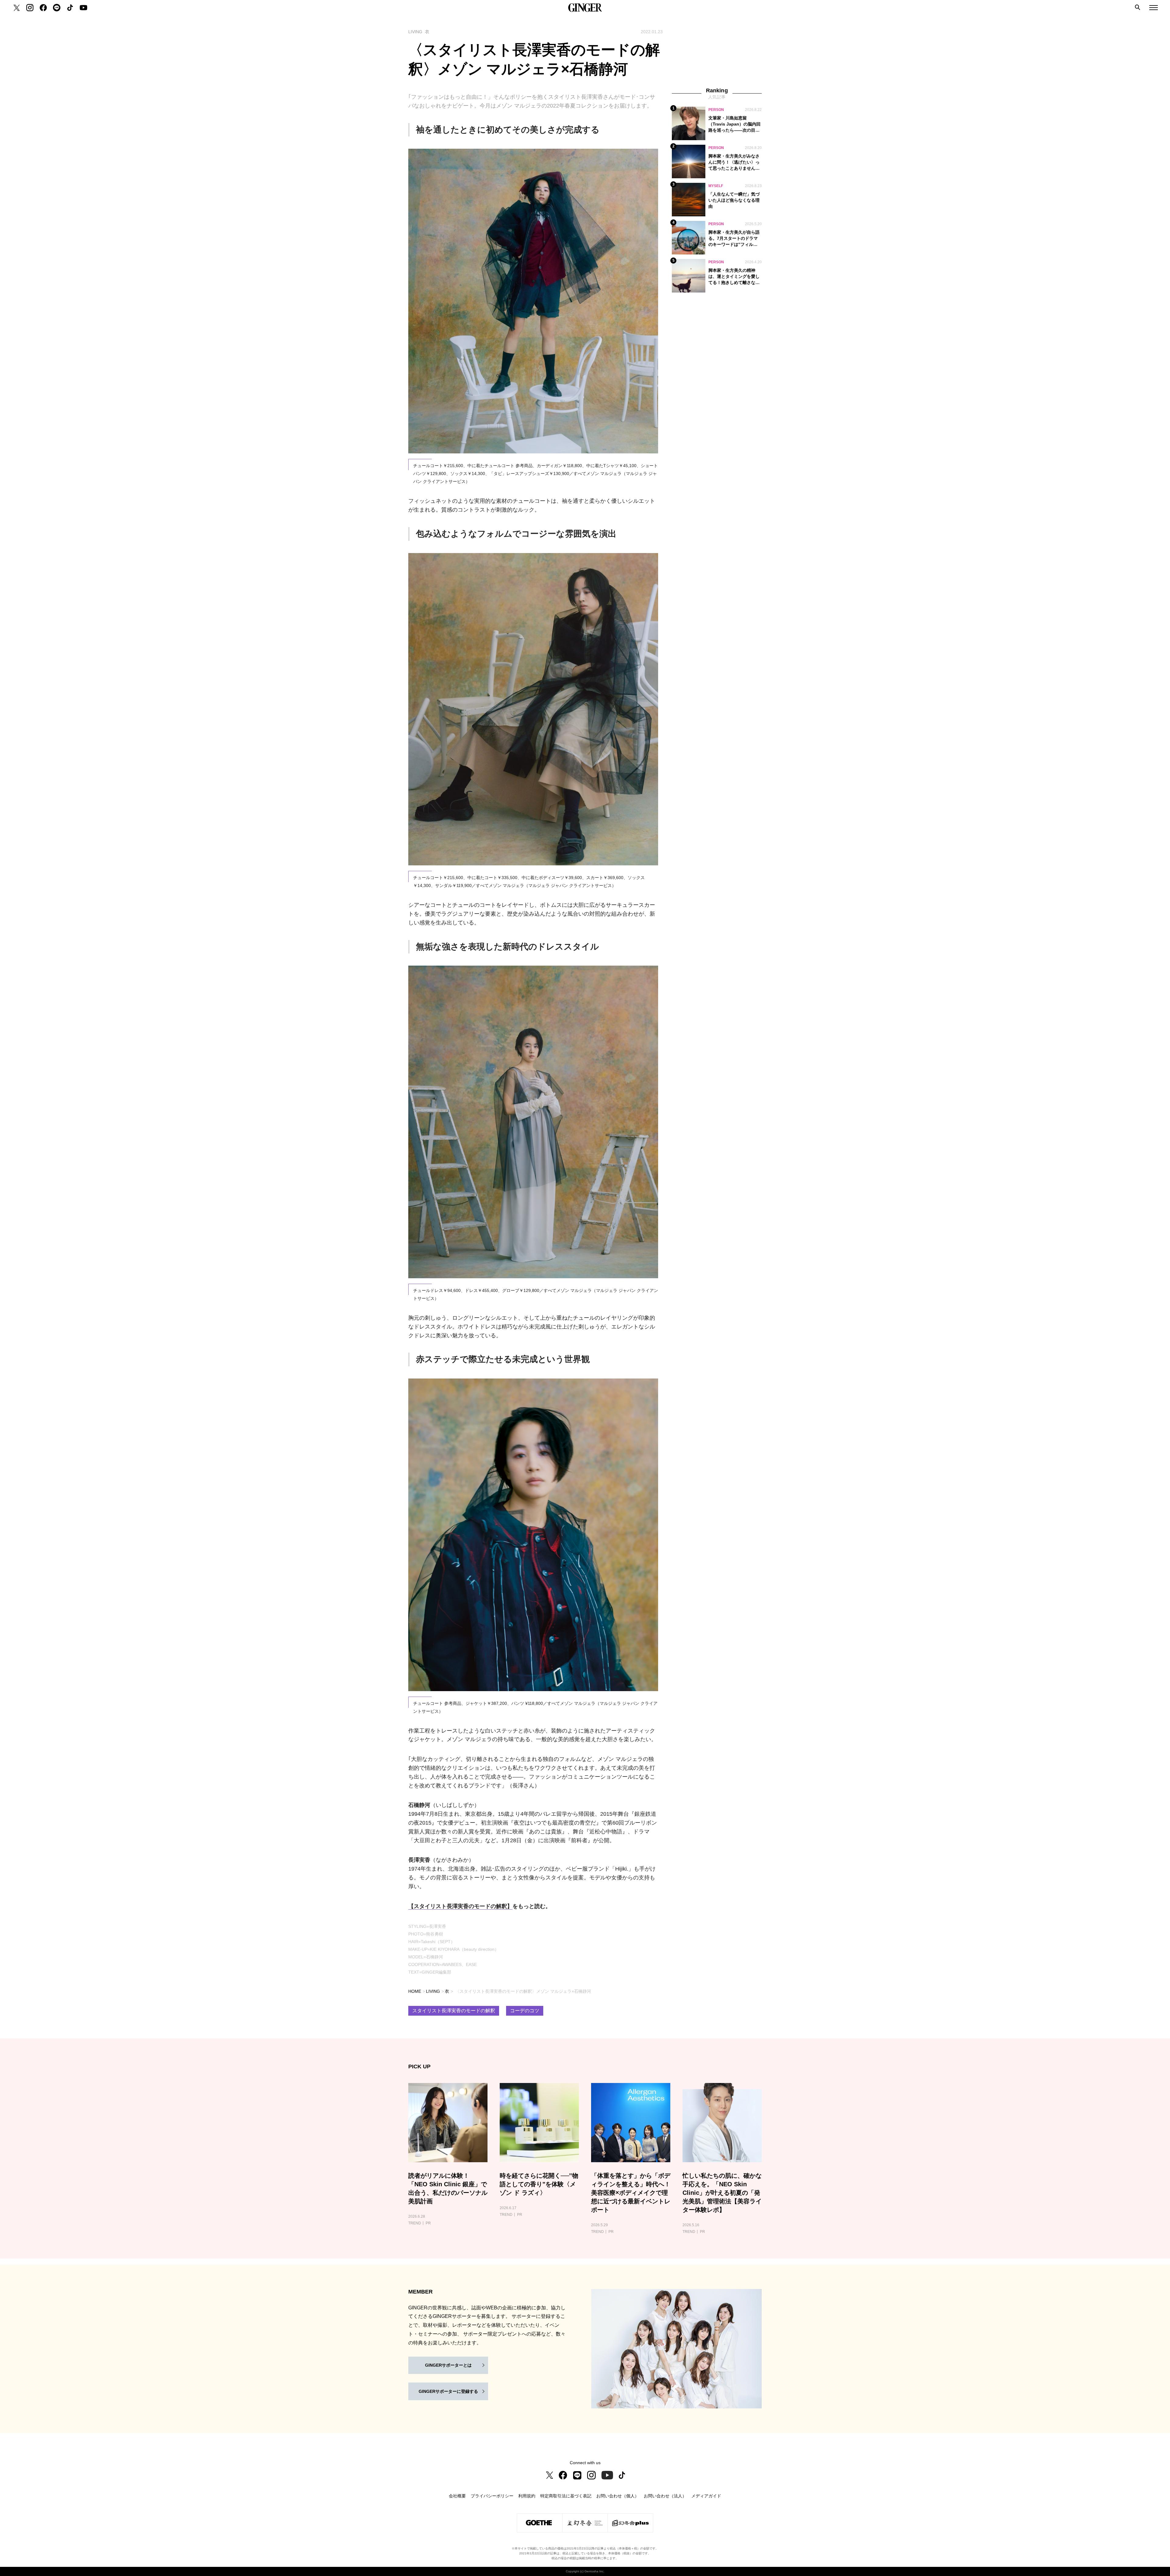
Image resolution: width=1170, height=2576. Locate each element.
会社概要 (457, 2496)
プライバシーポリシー (492, 2496)
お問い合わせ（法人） (665, 2496)
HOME (415, 1991)
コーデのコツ (525, 2011)
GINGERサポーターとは (448, 2365)
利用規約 (527, 2496)
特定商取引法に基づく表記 (566, 2496)
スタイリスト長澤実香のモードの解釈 (454, 2011)
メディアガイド (706, 2496)
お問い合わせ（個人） (618, 2496)
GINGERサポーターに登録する (448, 2391)
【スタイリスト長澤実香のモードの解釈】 (460, 1906)
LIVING (433, 1991)
